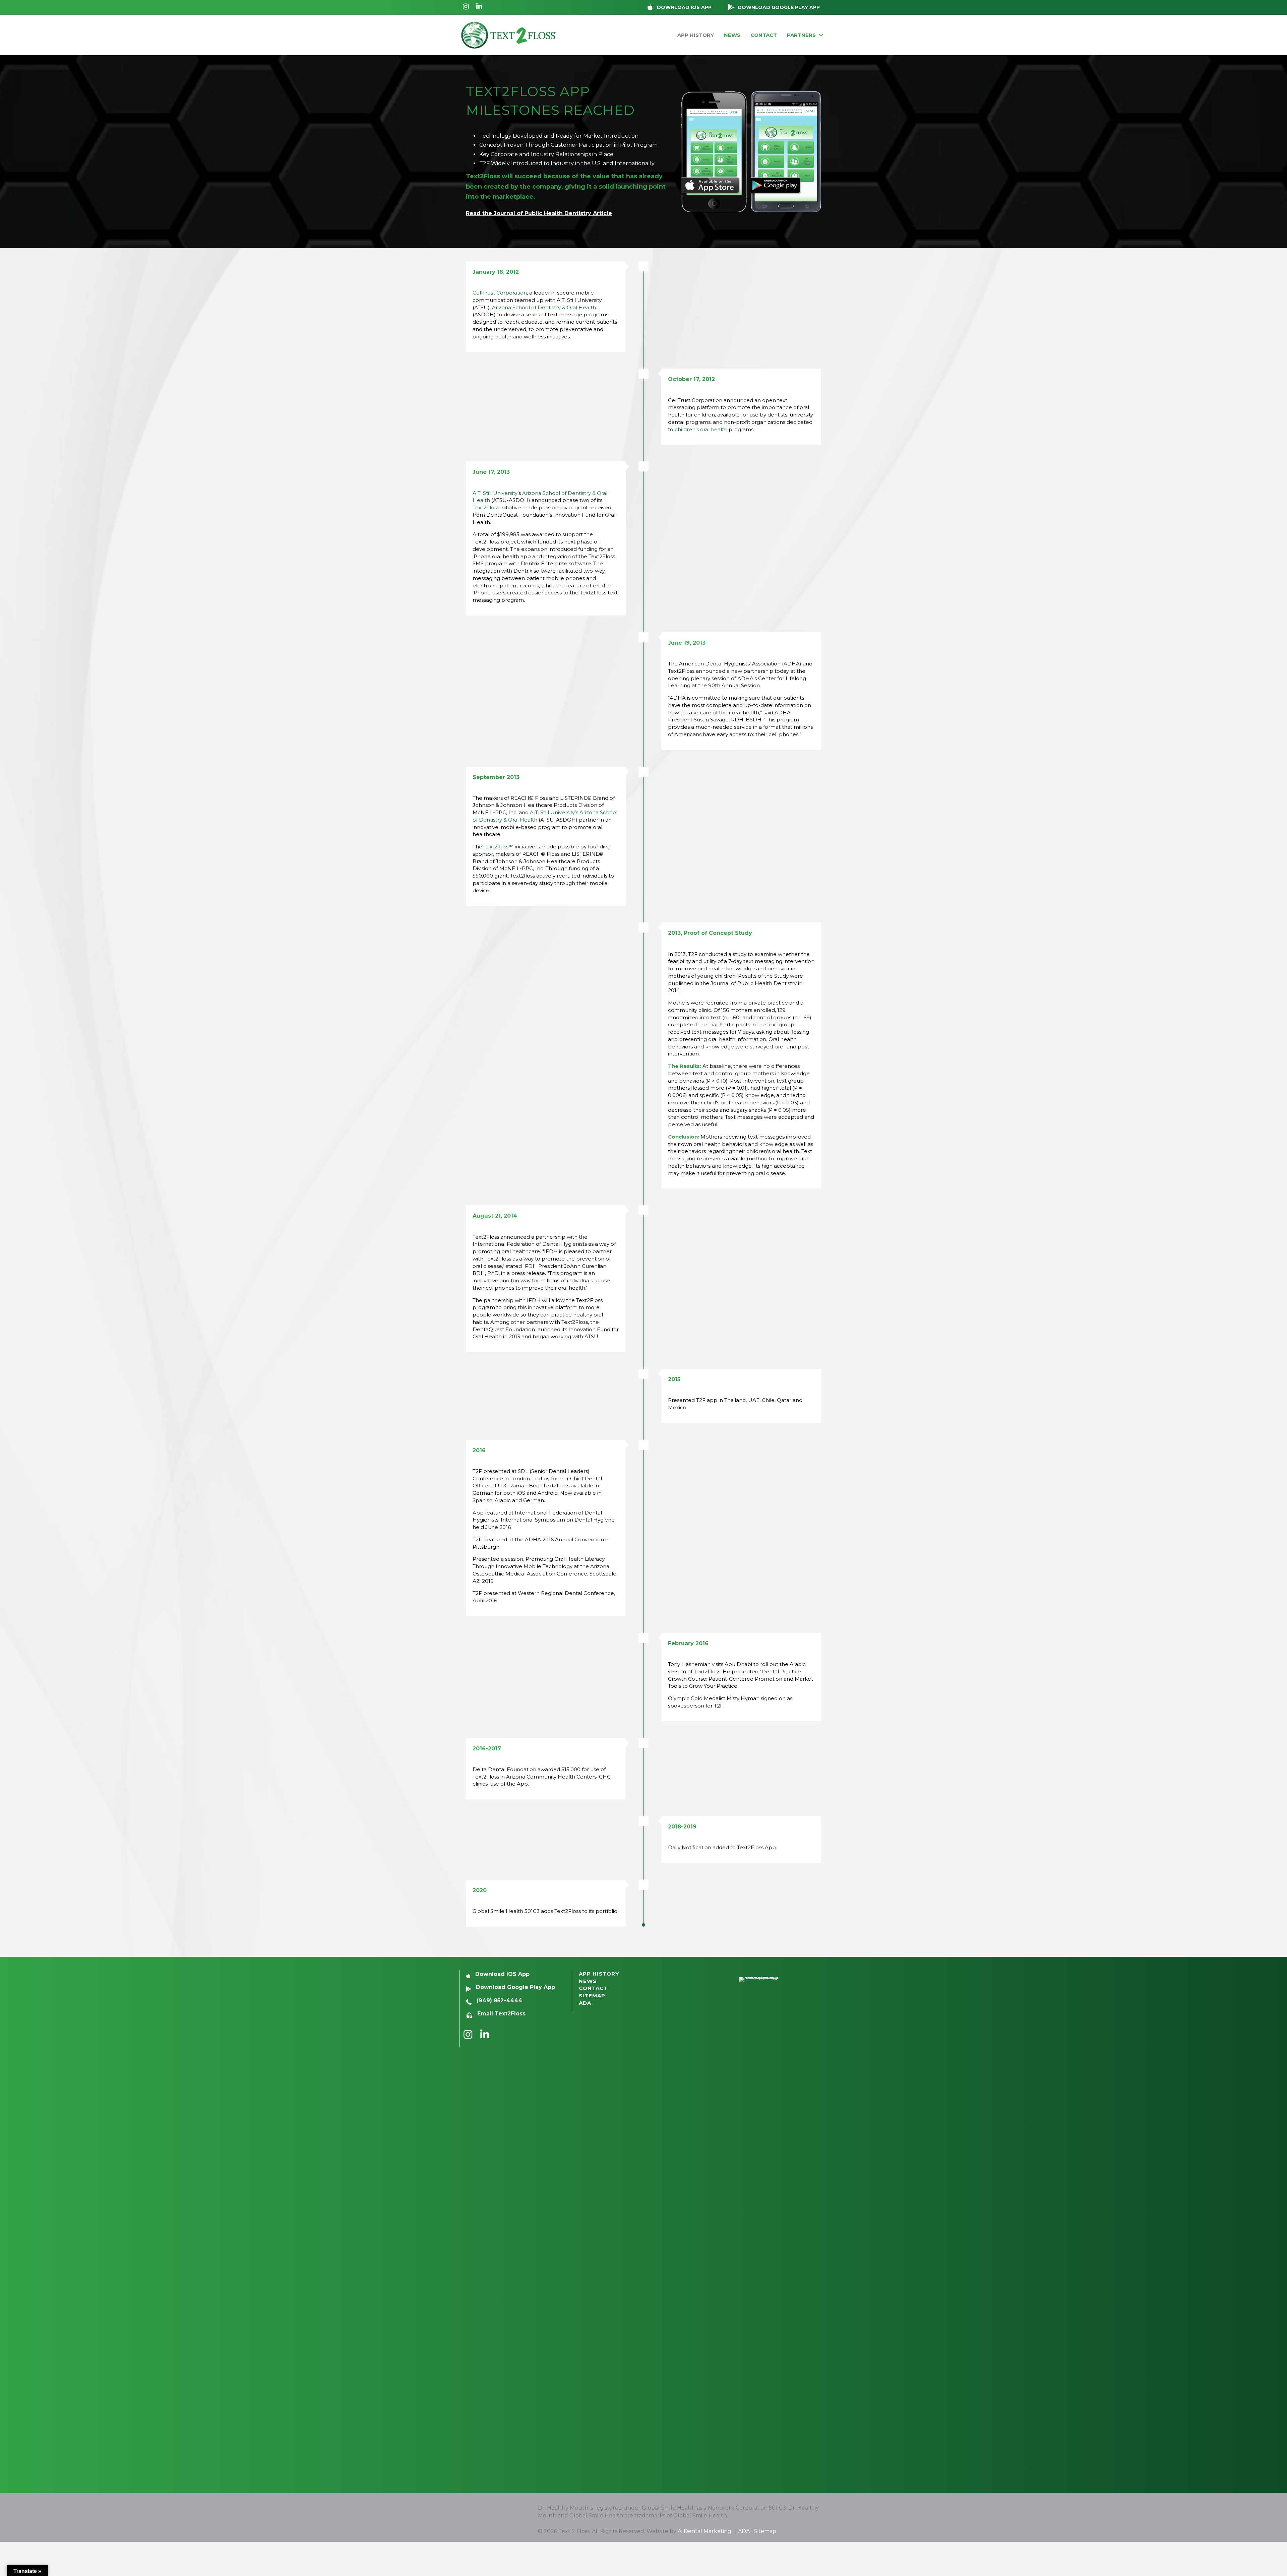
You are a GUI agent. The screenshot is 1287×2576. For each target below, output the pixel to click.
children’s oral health (701, 429)
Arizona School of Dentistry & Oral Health (544, 307)
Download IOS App (502, 1974)
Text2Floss (486, 507)
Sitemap (765, 2531)
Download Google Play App (515, 1987)
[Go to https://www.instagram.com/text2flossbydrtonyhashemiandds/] (466, 7)
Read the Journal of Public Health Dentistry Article (539, 213)
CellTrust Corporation (500, 293)
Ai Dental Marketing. (706, 2531)
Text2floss (496, 847)
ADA (744, 2531)
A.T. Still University (495, 493)
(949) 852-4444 (499, 2001)
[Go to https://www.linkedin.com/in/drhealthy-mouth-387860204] (479, 7)
